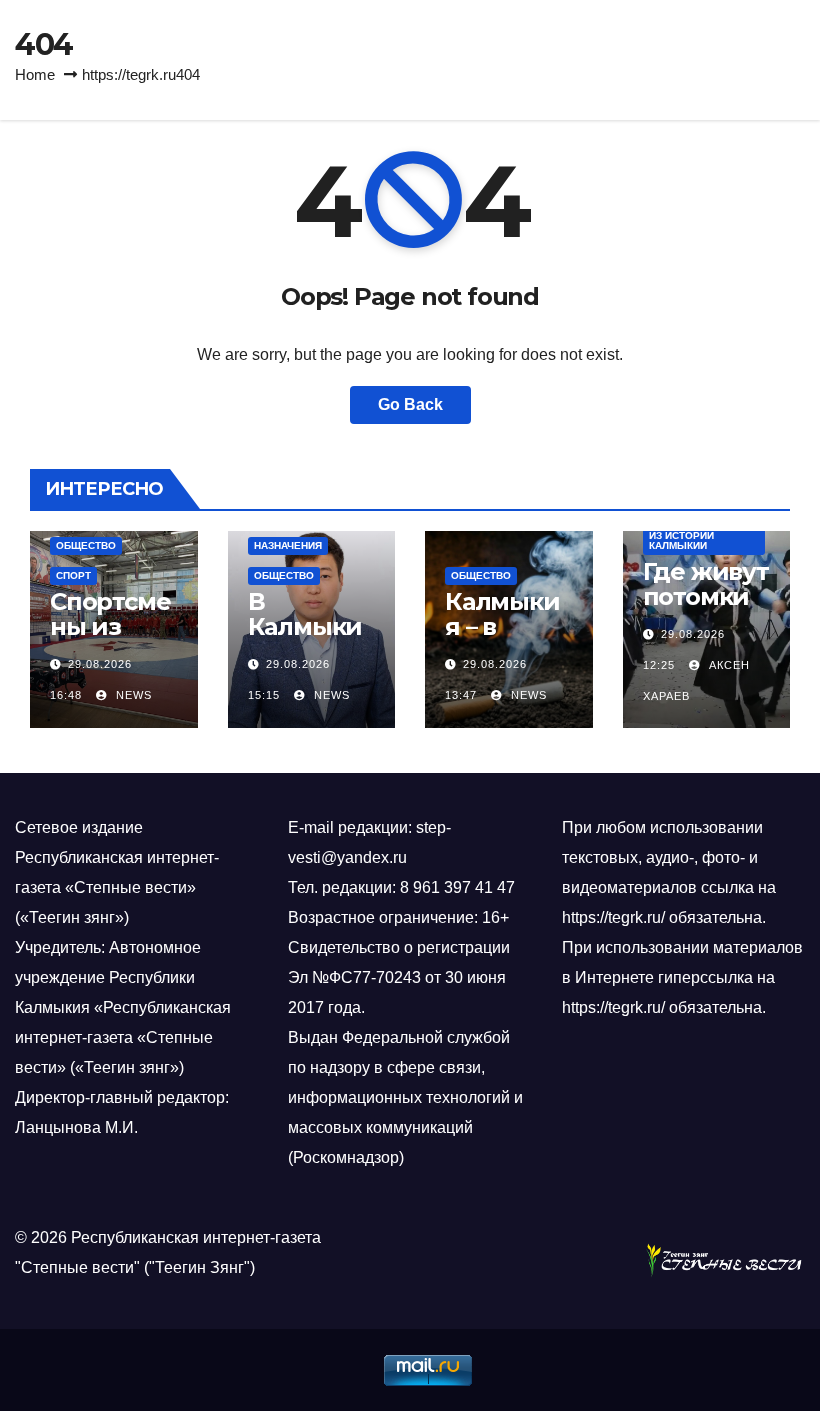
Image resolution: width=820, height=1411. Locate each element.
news (132, 695)
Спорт (73, 575)
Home (35, 74)
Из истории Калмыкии (681, 540)
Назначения (288, 545)
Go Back (410, 404)
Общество (86, 545)
